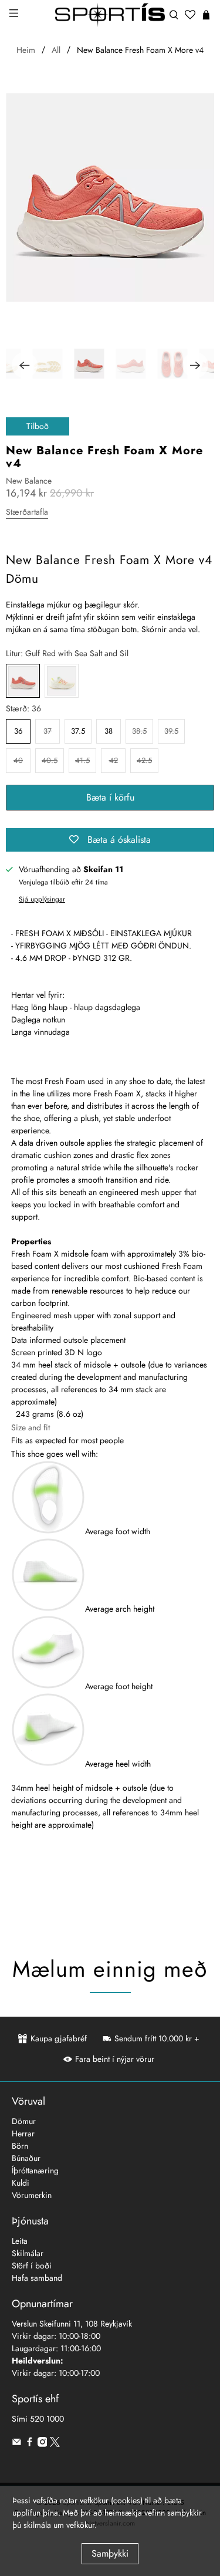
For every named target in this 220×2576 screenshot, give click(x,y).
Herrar (23, 2133)
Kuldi (21, 2183)
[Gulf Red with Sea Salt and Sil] (23, 681)
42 (114, 760)
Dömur (24, 2121)
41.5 (82, 760)
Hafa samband (37, 2278)
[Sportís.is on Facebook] (30, 2444)
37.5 (78, 731)
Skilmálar (28, 2253)
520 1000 (47, 2419)
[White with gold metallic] (62, 681)
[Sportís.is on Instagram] (43, 2444)
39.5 (171, 731)
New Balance (29, 481)
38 (109, 731)
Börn (20, 2146)
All (56, 50)
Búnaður (26, 2158)
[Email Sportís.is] (17, 2444)
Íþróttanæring (35, 2170)
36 (18, 731)
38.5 (139, 731)
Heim (26, 50)
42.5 (144, 760)
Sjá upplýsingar (42, 899)
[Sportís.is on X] (55, 2444)
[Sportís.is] (110, 15)
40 (18, 760)
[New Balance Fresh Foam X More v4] (110, 197)
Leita (20, 2241)
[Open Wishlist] (190, 15)
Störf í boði (32, 2266)
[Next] (195, 365)
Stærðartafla (27, 512)
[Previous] (25, 365)
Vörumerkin (32, 2195)
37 (48, 731)
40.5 (50, 760)
